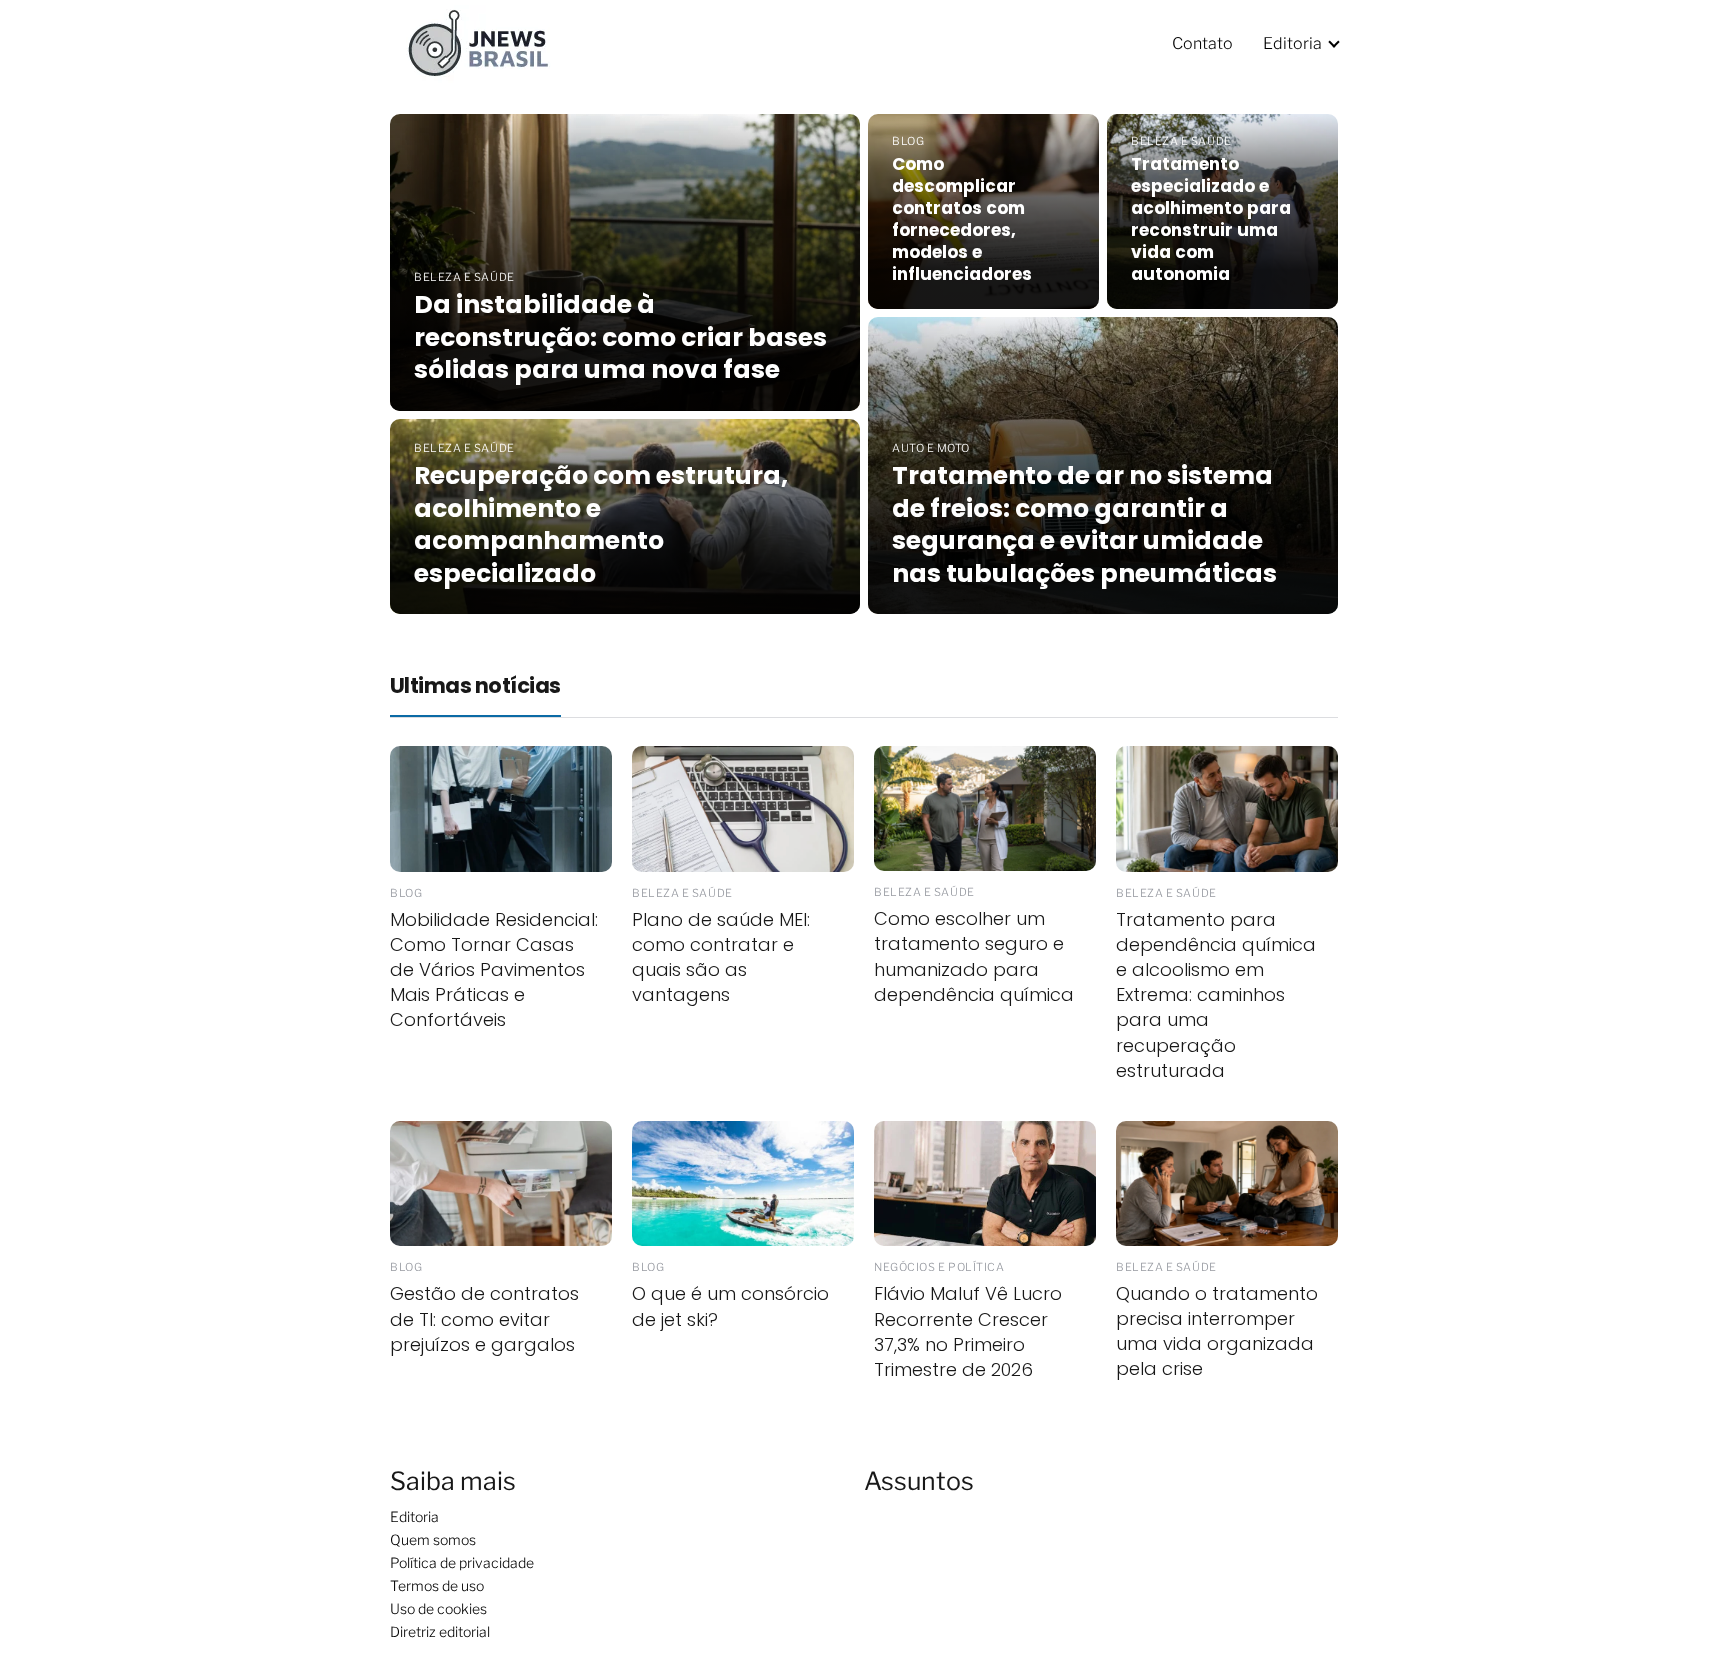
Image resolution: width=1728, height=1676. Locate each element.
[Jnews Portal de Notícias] (490, 42)
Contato (1202, 43)
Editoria (1292, 43)
